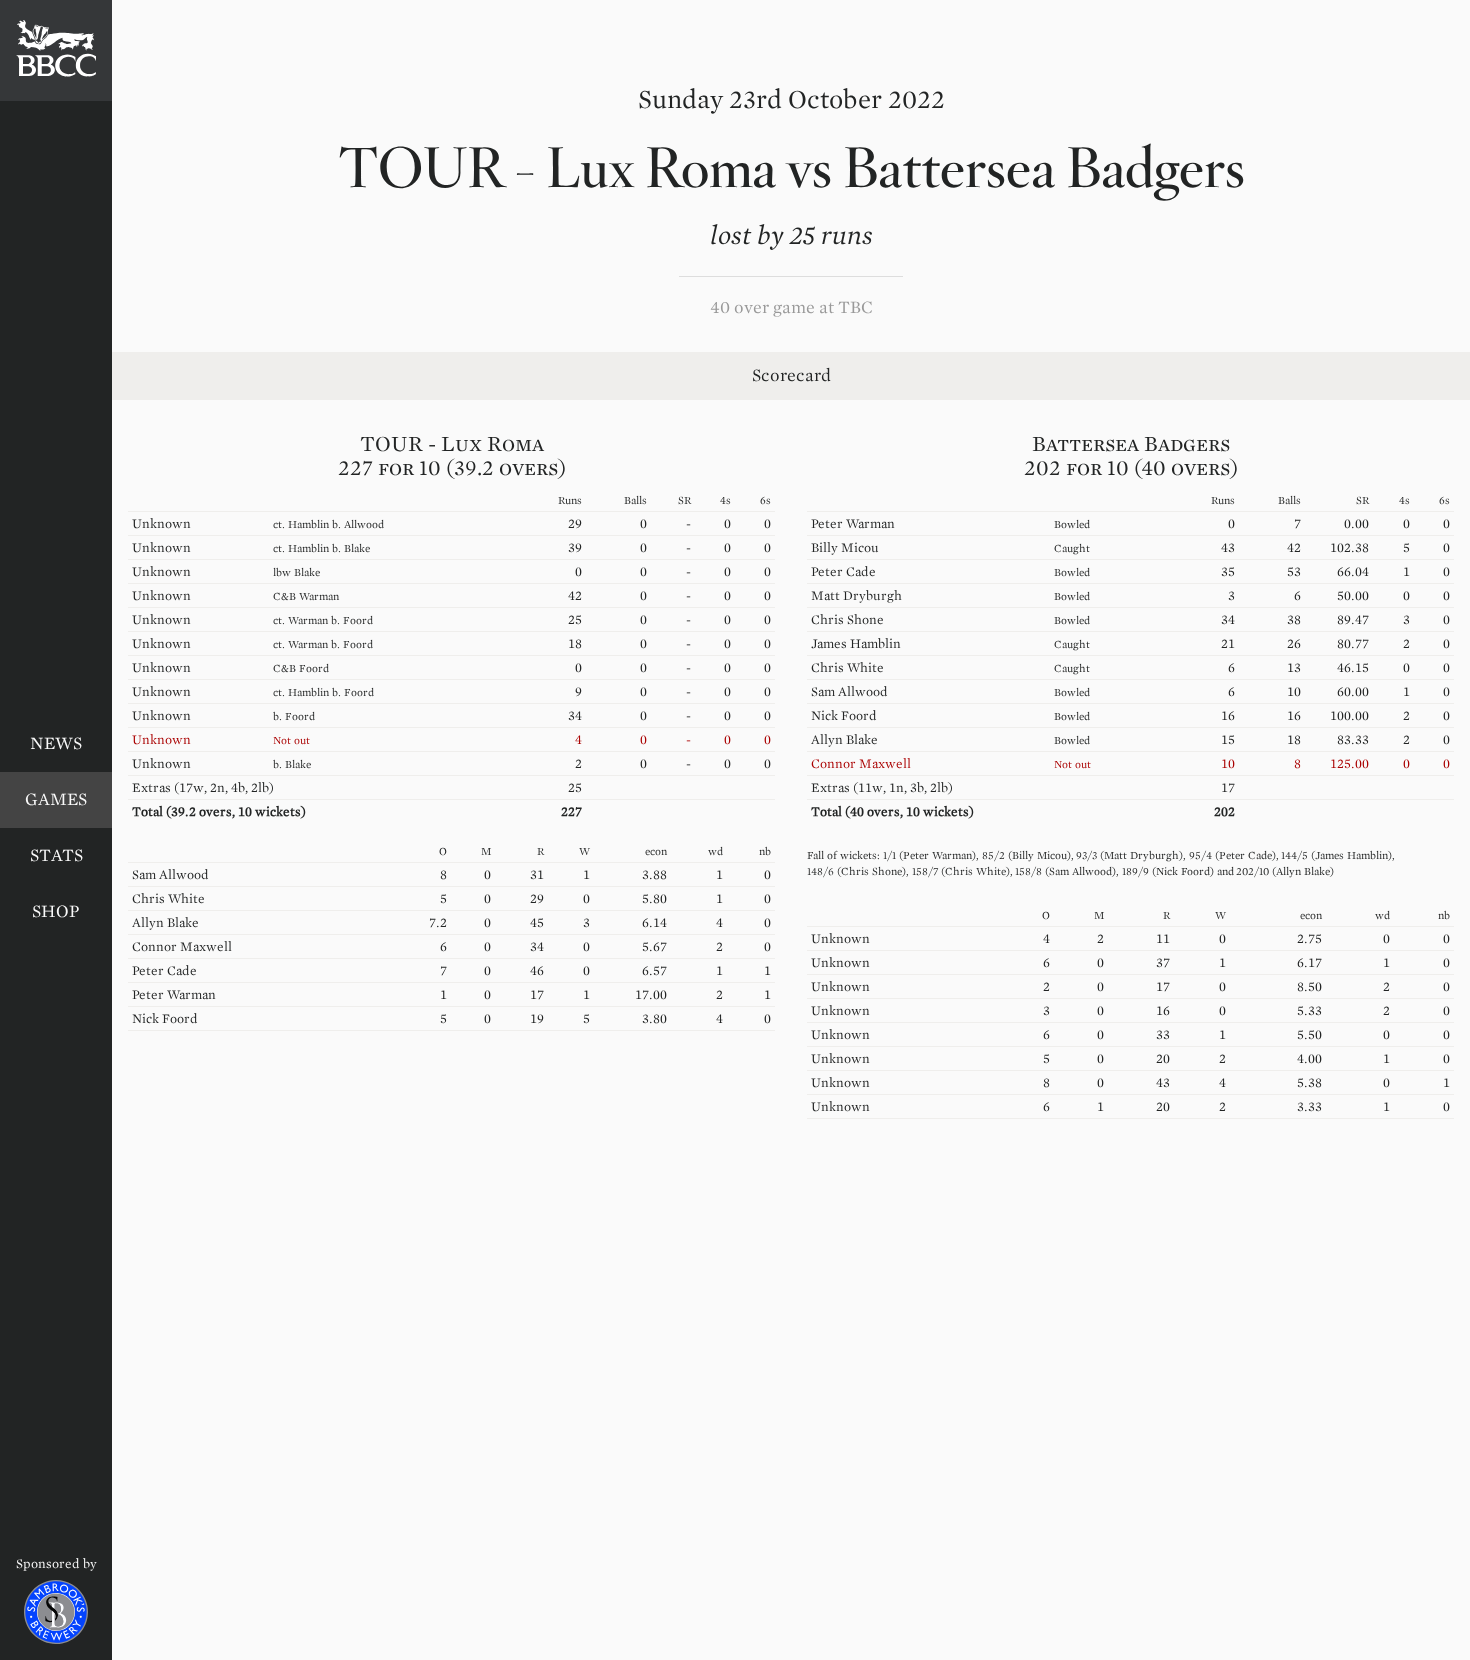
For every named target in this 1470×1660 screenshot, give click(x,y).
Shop (56, 911)
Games (56, 799)
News (56, 743)
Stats (56, 855)
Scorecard (791, 375)
